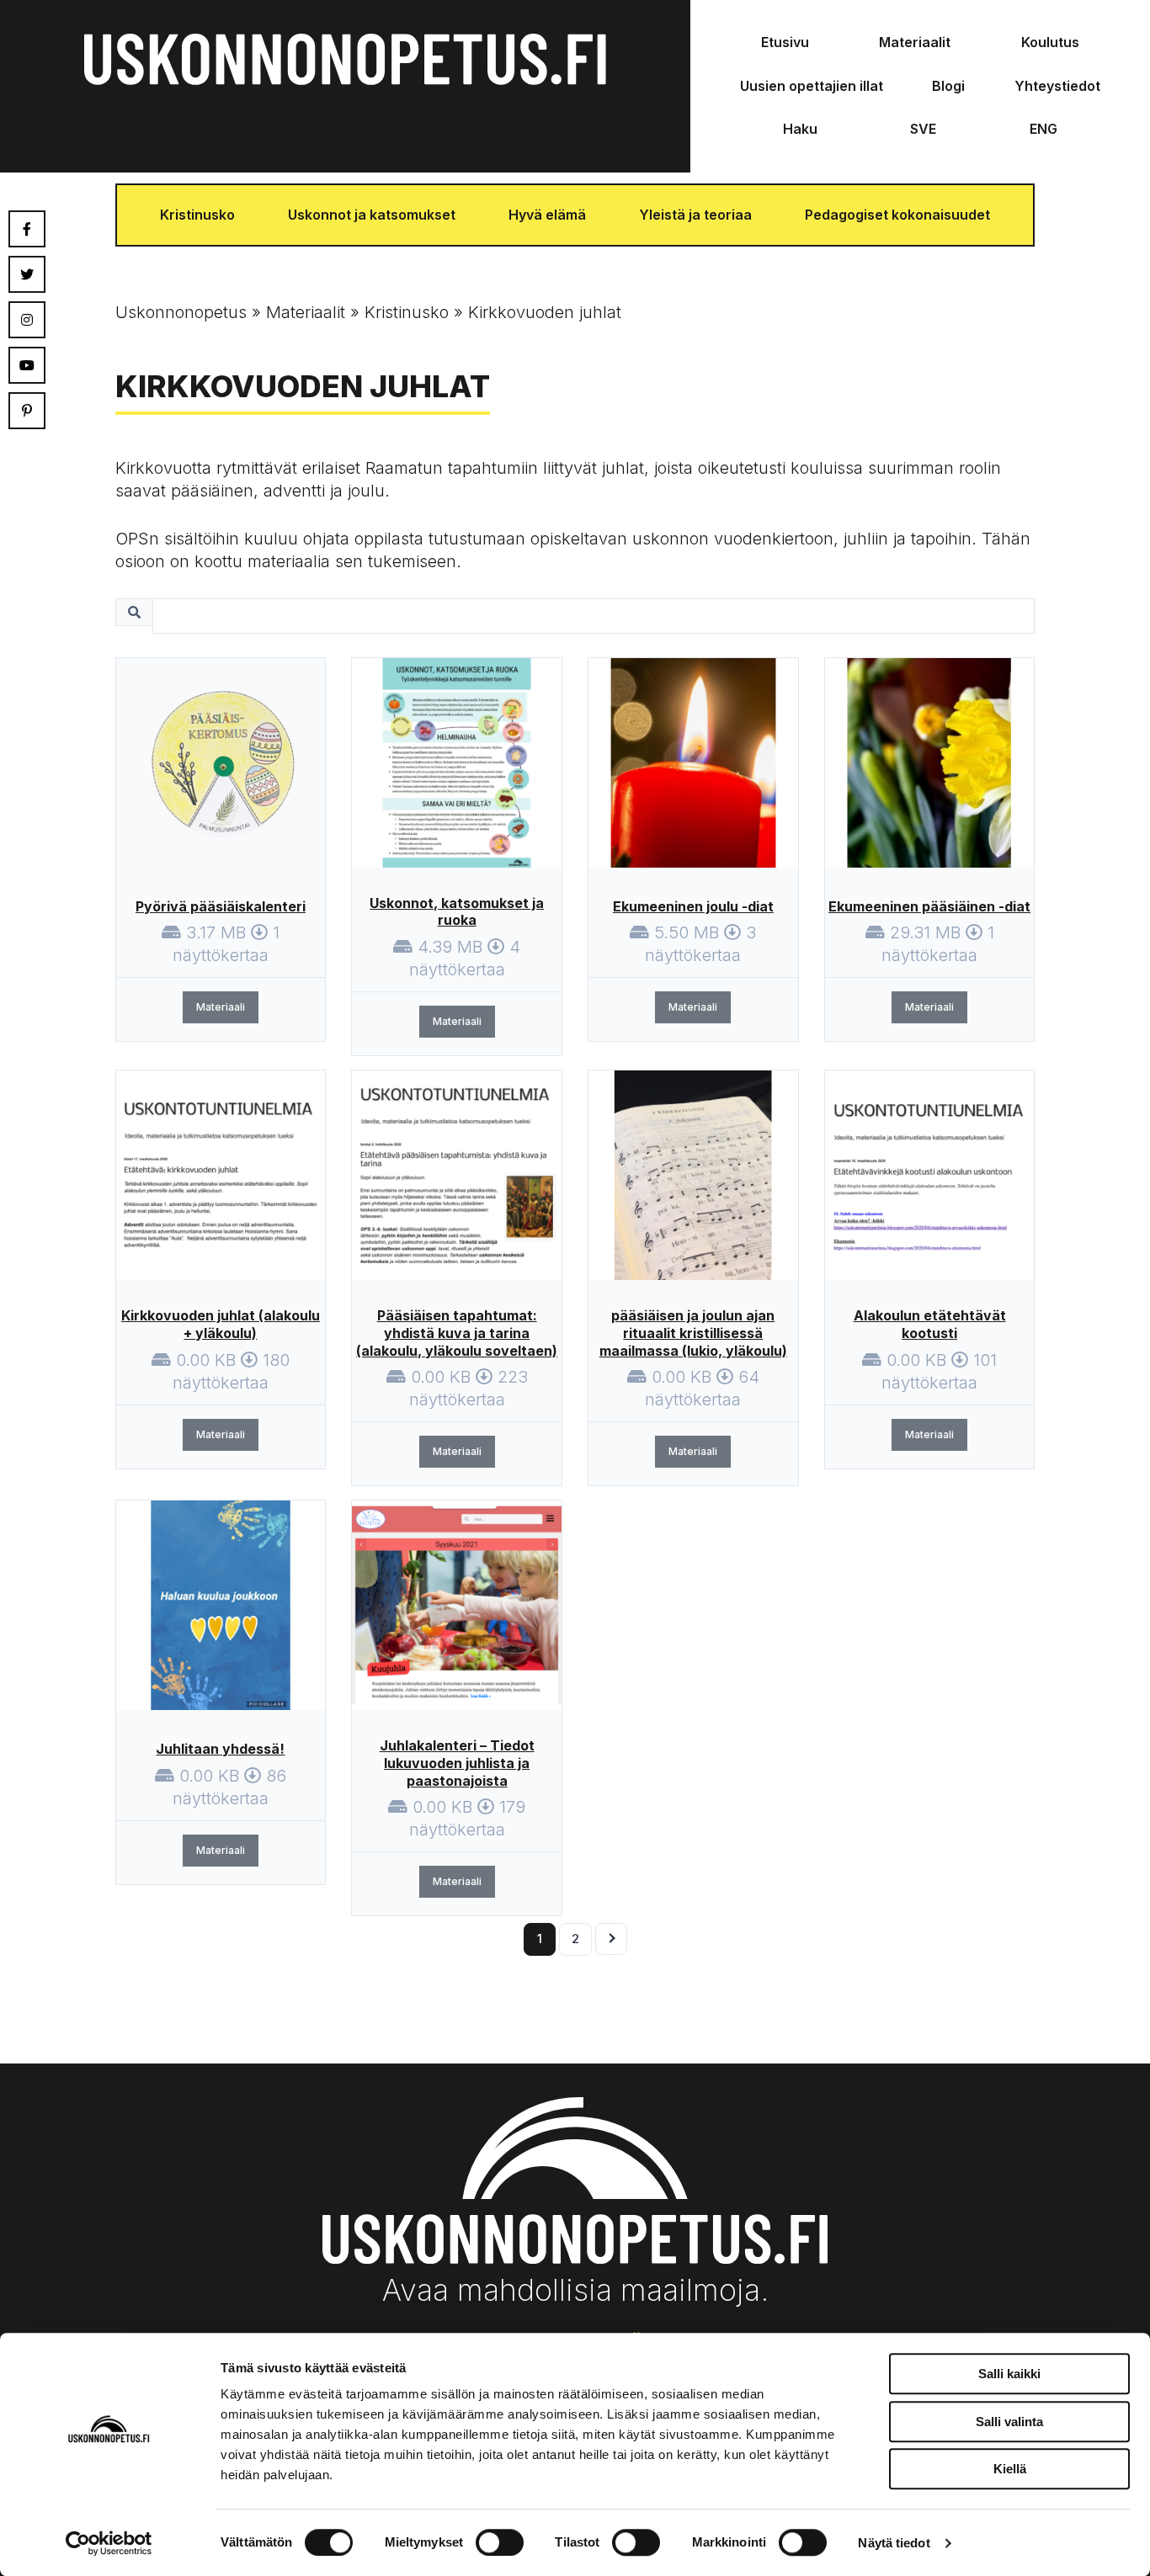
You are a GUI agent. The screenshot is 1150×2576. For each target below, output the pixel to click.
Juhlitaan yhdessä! (220, 1749)
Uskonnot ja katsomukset (372, 215)
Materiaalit (915, 42)
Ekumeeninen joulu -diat (693, 906)
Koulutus (1050, 42)
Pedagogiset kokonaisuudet (897, 215)
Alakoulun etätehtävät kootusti (930, 1324)
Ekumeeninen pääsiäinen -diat (929, 906)
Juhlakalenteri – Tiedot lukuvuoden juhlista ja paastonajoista (457, 1763)
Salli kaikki (1009, 2374)
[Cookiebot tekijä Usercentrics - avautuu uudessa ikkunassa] (109, 2543)
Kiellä (1010, 2469)
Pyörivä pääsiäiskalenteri (221, 906)
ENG (1044, 129)
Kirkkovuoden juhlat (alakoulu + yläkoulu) (221, 1324)
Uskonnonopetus (181, 312)
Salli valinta (1009, 2422)
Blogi (948, 86)
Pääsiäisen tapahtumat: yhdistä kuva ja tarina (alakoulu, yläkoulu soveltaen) (457, 1333)
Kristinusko (197, 215)
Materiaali (221, 1007)
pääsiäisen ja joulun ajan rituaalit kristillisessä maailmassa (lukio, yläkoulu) (693, 1333)
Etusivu (785, 42)
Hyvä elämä (547, 215)
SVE (923, 129)
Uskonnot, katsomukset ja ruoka (457, 912)
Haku (800, 129)
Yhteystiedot (1057, 86)
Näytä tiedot (894, 2543)
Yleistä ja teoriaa (695, 215)
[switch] (500, 2542)
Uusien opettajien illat (812, 86)
